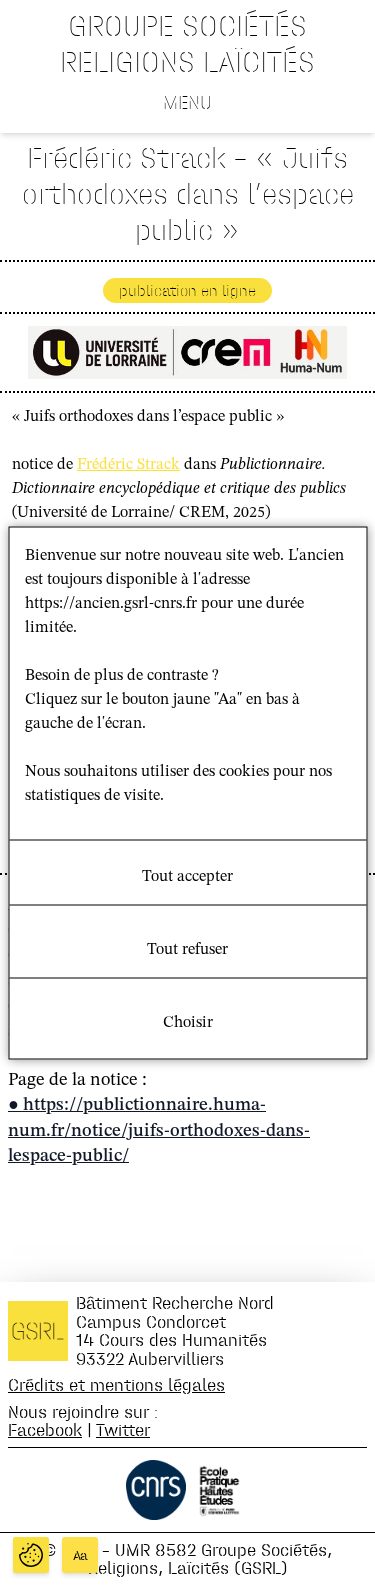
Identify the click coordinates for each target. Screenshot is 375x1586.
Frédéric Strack (128, 465)
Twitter (123, 1429)
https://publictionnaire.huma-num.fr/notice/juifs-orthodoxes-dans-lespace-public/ (159, 1130)
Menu (187, 102)
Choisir (188, 1023)
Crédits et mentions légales (116, 1384)
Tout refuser (187, 950)
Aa (80, 1555)
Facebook (45, 1429)
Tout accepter (187, 877)
